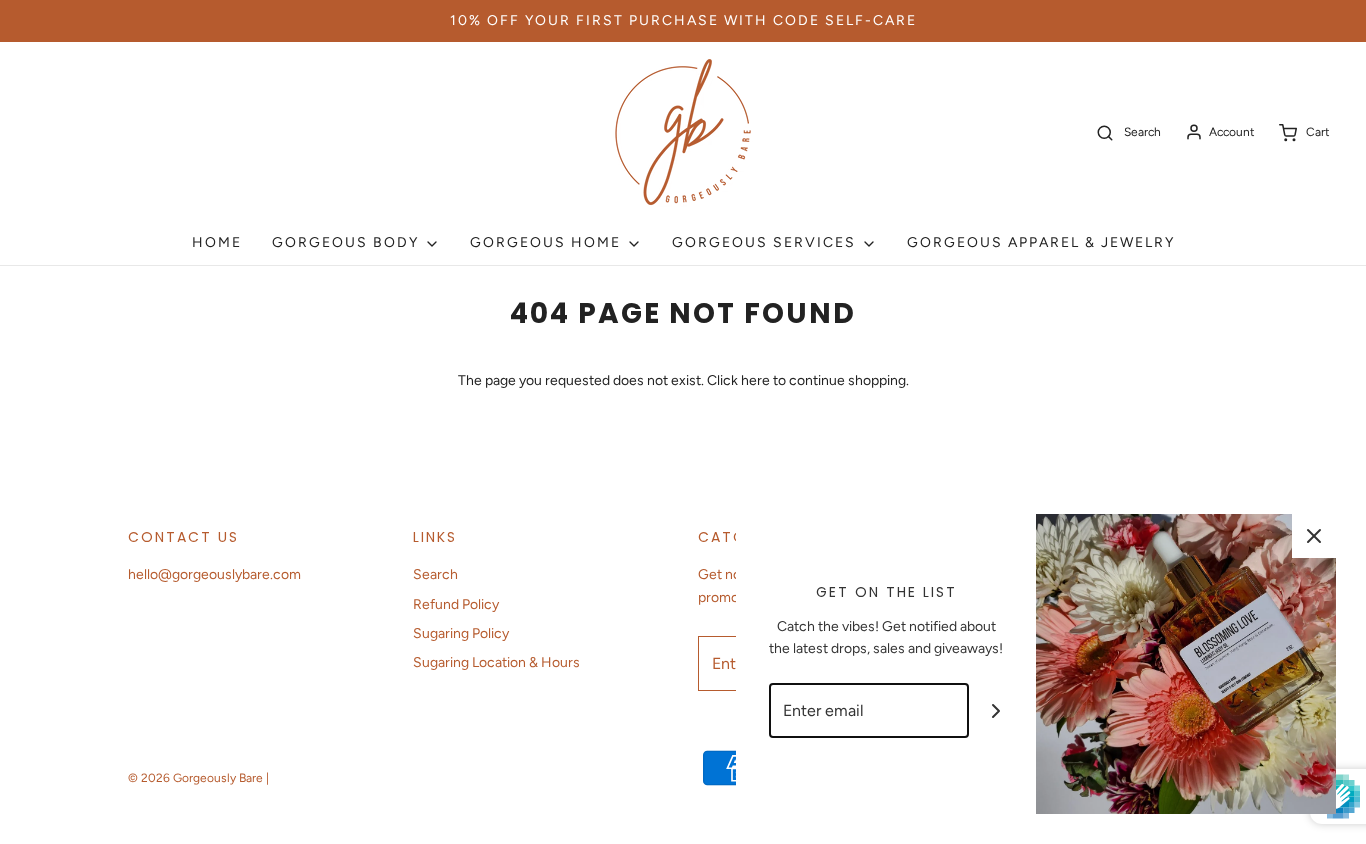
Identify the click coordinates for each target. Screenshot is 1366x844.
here (755, 380)
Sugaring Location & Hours (496, 662)
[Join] (996, 710)
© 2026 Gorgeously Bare (195, 778)
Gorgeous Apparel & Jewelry (1041, 242)
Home (217, 242)
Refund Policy (456, 604)
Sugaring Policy (461, 633)
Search (435, 574)
